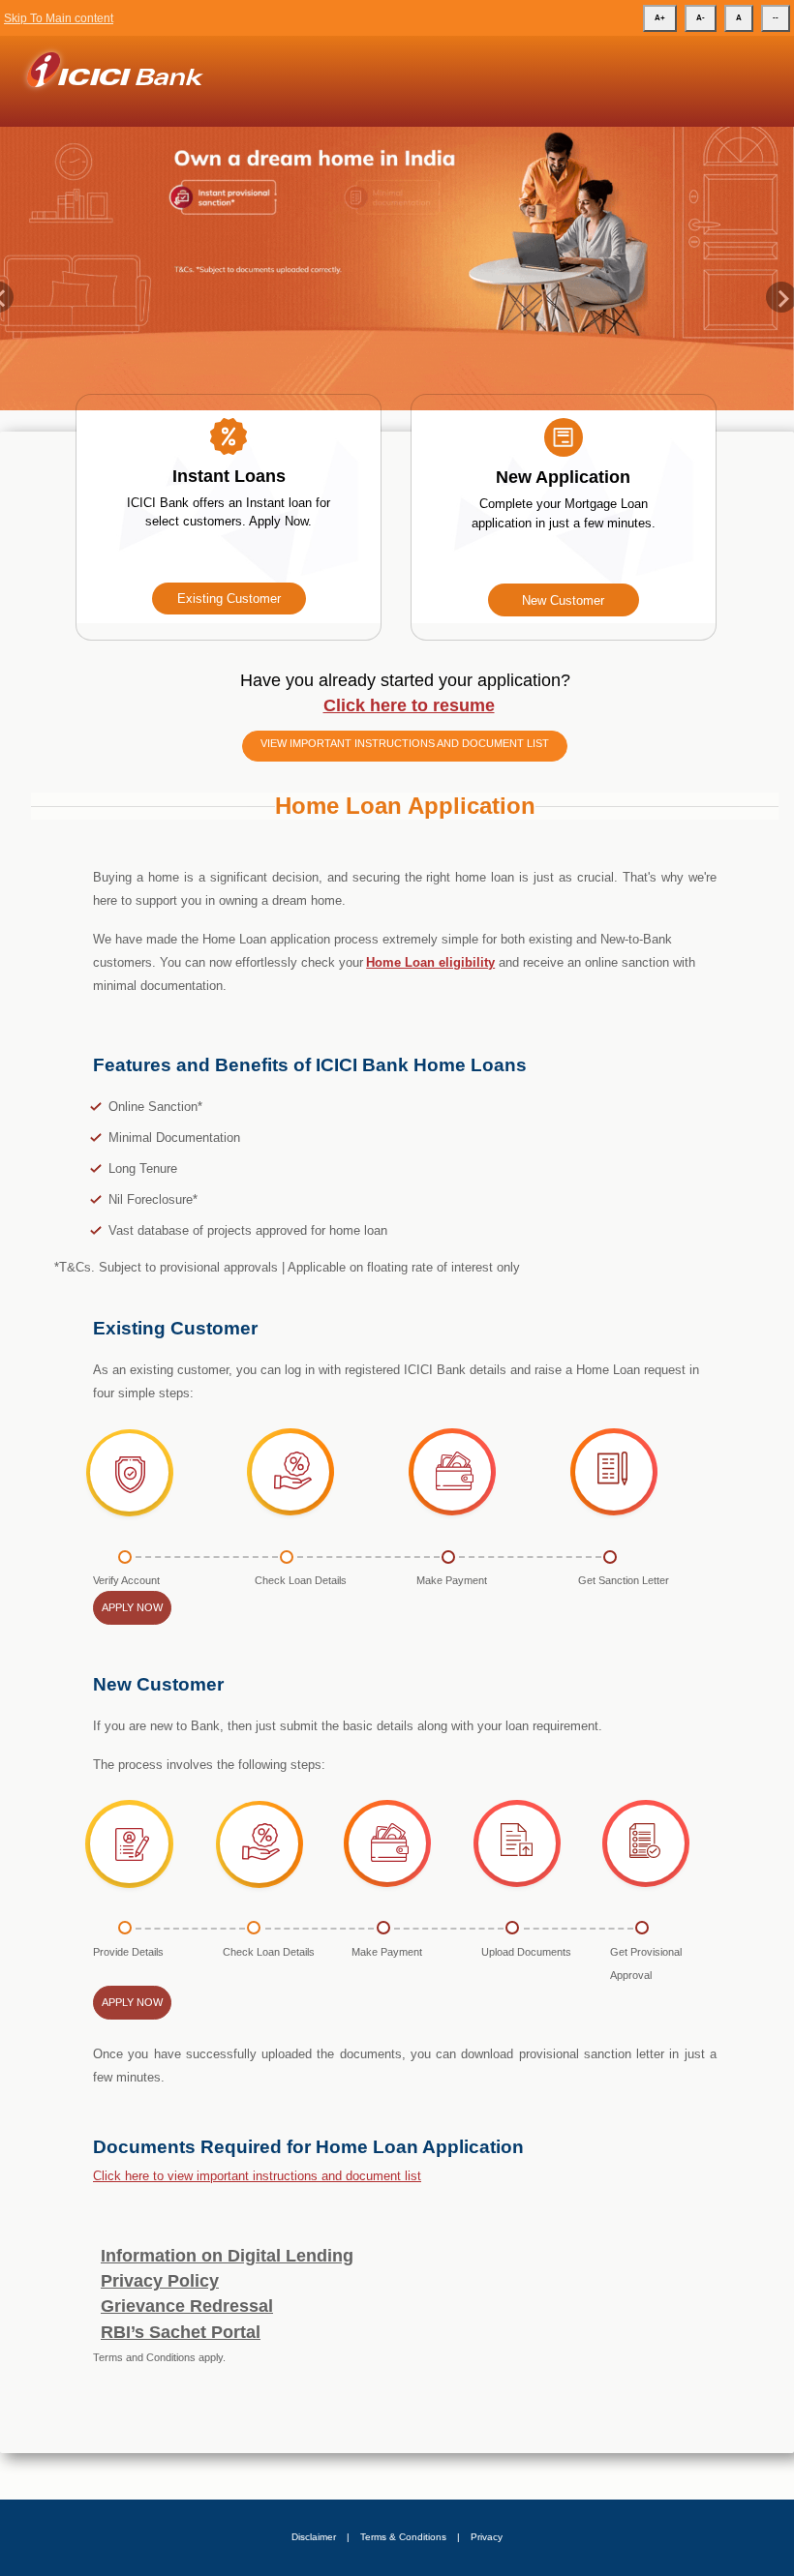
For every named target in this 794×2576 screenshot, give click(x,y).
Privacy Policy (160, 2281)
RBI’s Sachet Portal (181, 2332)
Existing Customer (229, 599)
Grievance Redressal (187, 2306)
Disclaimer (314, 2537)
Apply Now (132, 1607)
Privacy (487, 2537)
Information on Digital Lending (227, 2256)
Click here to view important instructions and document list (257, 2176)
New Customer (563, 600)
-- (776, 18)
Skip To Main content (59, 18)
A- (701, 18)
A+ (660, 18)
